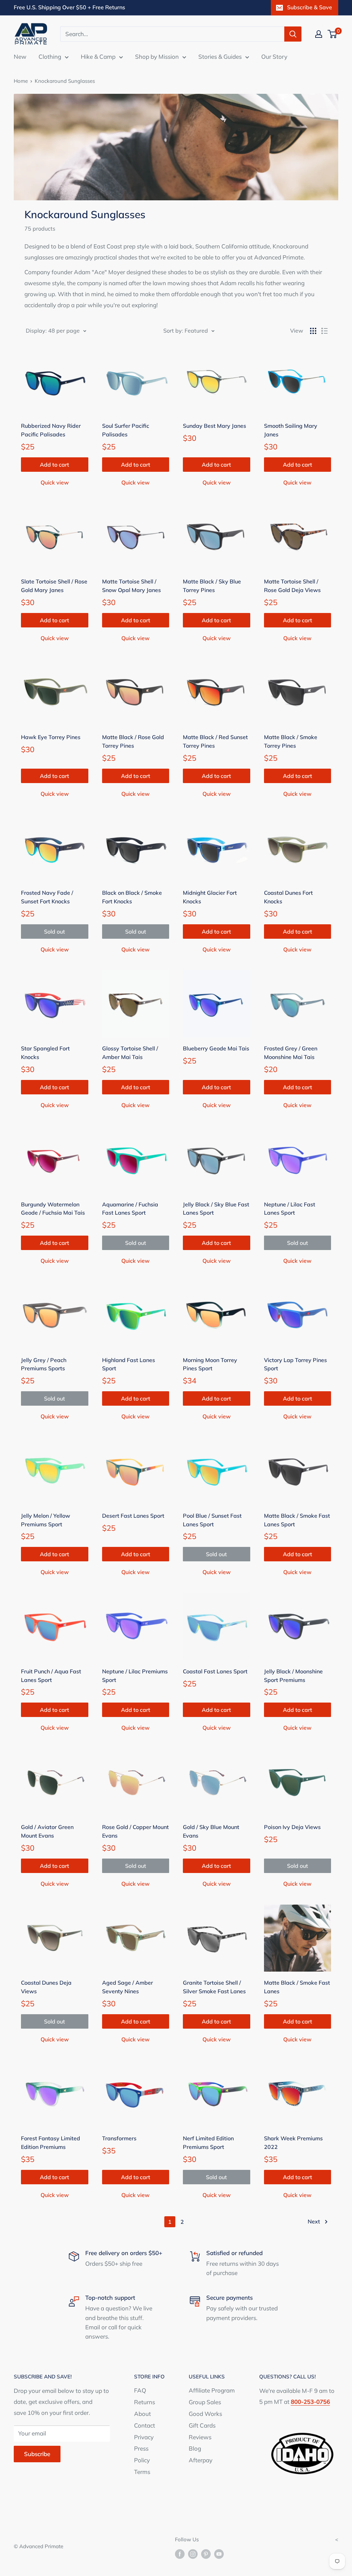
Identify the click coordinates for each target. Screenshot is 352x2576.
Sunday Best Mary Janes (214, 426)
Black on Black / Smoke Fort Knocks (132, 897)
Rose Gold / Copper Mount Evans (135, 1831)
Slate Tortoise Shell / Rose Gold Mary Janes (54, 586)
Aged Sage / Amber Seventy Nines (128, 1987)
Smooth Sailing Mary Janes (291, 430)
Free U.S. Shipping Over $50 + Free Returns (69, 7)
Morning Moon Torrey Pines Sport (210, 1364)
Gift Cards (202, 2425)
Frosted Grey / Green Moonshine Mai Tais (291, 1053)
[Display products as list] (324, 331)
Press (141, 2448)
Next (314, 2221)
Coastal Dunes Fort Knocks (288, 897)
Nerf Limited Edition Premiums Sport (208, 2143)
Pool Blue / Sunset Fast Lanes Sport (212, 1520)
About (142, 2414)
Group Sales (205, 2402)
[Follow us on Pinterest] (206, 2553)
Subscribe (37, 2454)
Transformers (119, 2138)
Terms (142, 2472)
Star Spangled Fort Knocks (45, 1053)
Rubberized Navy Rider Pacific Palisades (51, 430)
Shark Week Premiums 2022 (293, 2143)
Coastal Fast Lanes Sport (215, 1671)
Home (21, 81)
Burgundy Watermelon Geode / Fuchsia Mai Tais (53, 1209)
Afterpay (201, 2460)
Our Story (274, 57)
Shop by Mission (157, 57)
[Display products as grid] (313, 331)
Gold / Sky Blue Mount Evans (211, 1831)
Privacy (144, 2437)
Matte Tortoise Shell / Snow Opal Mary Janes (131, 586)
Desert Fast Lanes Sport (133, 1516)
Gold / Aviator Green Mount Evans (47, 1831)
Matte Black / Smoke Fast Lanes (297, 1987)
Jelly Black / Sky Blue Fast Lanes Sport (216, 1209)
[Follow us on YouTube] (219, 2553)
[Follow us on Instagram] (193, 2553)
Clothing (50, 57)
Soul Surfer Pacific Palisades (126, 430)
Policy (142, 2460)
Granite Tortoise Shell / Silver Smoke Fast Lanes (214, 1987)
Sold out (54, 932)
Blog (195, 2448)
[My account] (319, 34)
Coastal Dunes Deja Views (46, 1987)
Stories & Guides (220, 57)
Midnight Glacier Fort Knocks (210, 897)
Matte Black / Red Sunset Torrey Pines (215, 741)
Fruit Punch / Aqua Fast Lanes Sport (51, 1676)
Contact (145, 2425)
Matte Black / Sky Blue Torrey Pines (212, 586)
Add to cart (54, 465)
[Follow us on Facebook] (180, 2553)
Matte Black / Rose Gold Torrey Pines (133, 741)
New (20, 57)
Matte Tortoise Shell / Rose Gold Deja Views (292, 586)
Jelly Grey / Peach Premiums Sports (44, 1364)
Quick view (55, 482)
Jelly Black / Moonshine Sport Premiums (293, 1676)
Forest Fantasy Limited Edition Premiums (51, 2143)
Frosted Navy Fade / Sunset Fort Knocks (47, 897)
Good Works (205, 2414)
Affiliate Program (212, 2390)
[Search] (293, 34)
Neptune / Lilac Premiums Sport (135, 1676)
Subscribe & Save (310, 7)
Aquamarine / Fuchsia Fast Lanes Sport (130, 1209)
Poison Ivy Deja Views (292, 1827)
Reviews (200, 2437)
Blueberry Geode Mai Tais (216, 1048)
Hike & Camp (98, 57)
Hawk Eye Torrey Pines (51, 737)
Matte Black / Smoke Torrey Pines (291, 741)
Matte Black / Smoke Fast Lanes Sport (297, 1520)
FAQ (140, 2390)
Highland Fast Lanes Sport (129, 1364)
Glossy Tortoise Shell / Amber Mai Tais (130, 1053)
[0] (333, 34)
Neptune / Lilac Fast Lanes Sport (290, 1209)
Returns (145, 2402)
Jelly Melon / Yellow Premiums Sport (46, 1520)
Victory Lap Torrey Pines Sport (295, 1364)
